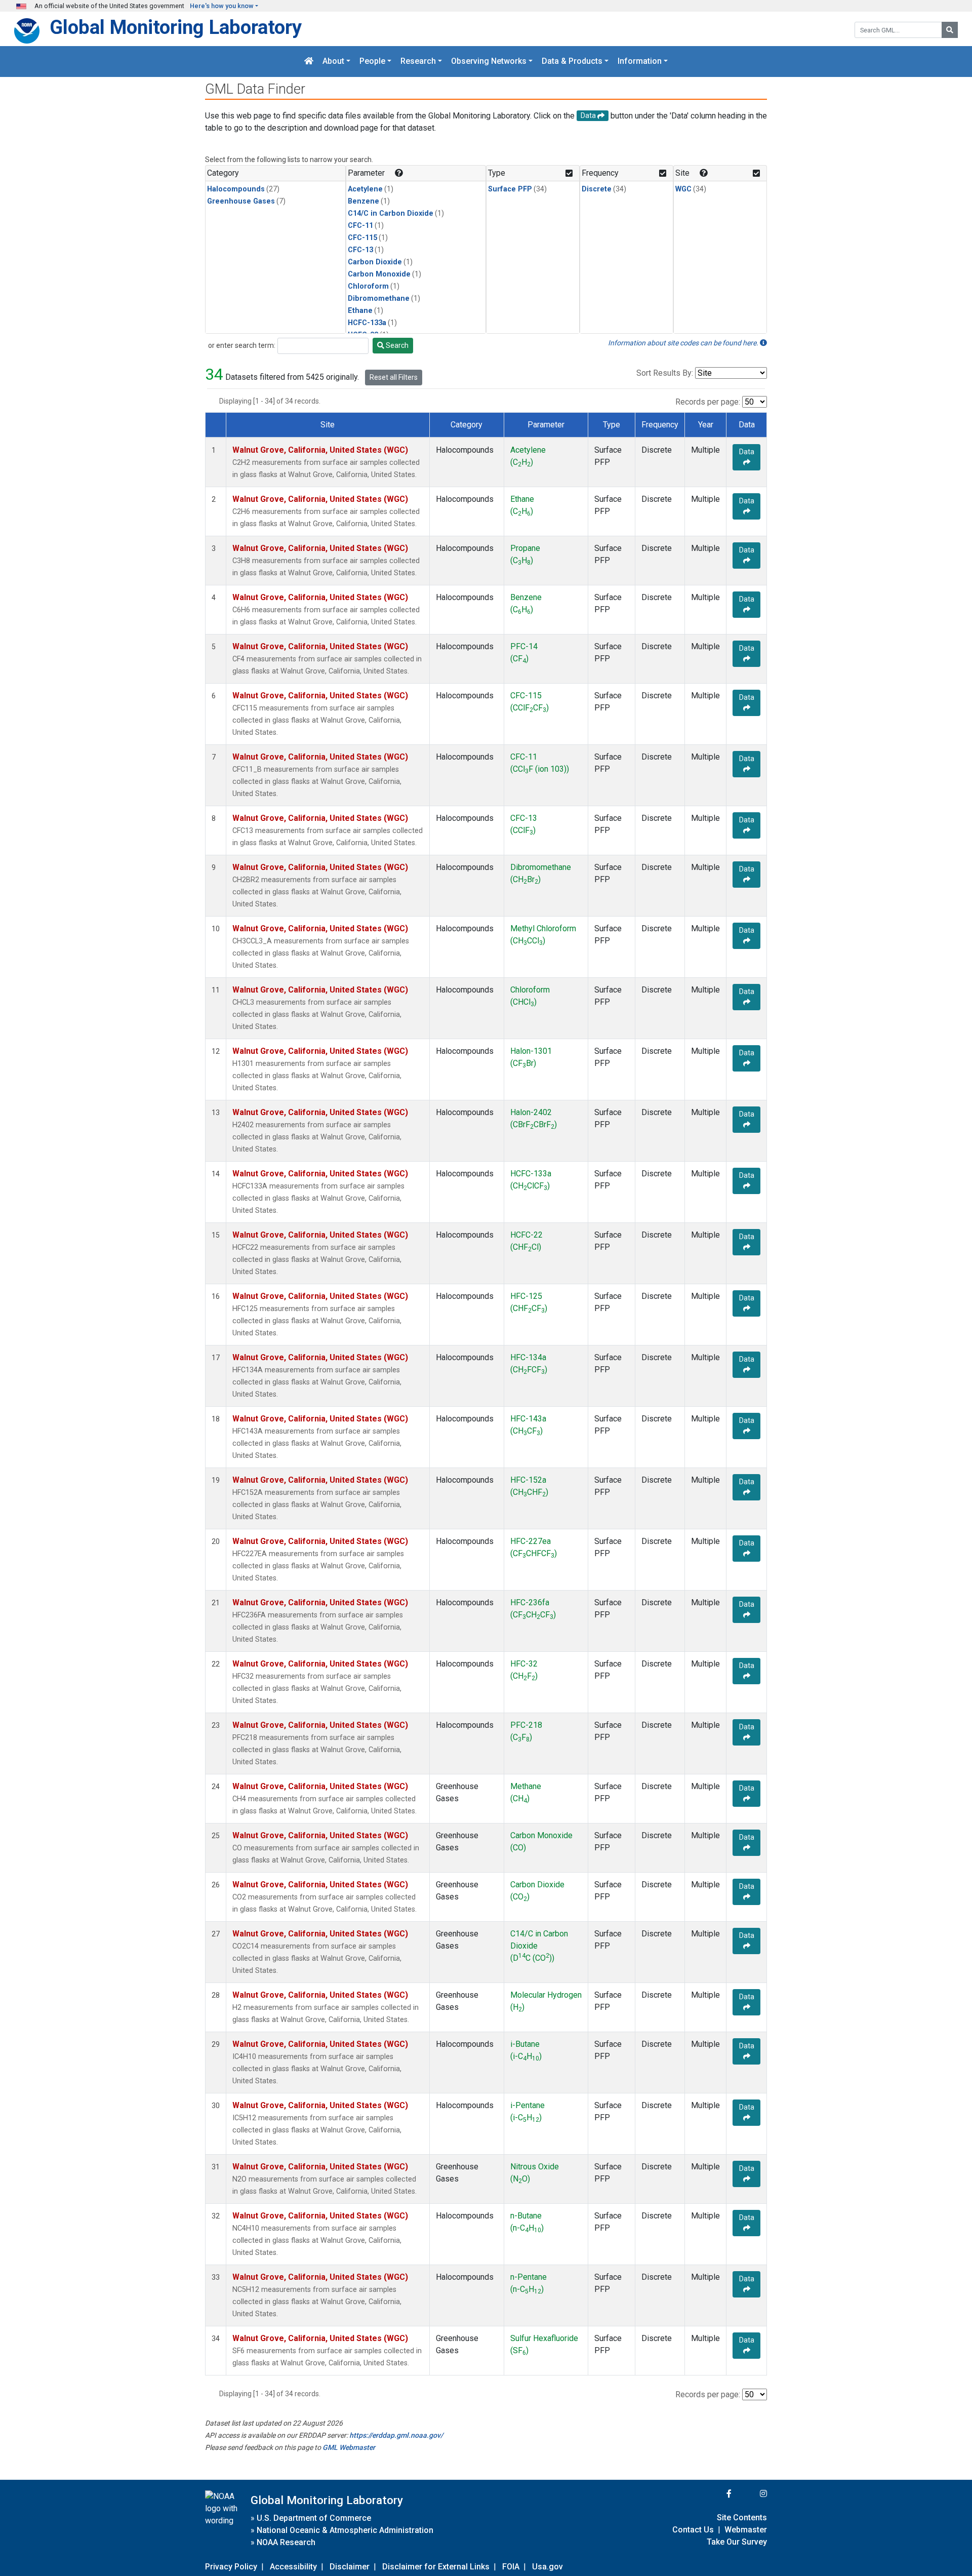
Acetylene (365, 189)
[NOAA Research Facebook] (715, 2494)
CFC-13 (360, 250)
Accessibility (293, 2567)
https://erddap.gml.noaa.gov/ (396, 2435)
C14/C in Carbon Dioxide (391, 213)
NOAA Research (286, 2542)
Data (747, 452)
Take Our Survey (737, 2542)
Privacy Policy (231, 2567)
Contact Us (693, 2530)
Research (418, 62)
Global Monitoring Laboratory (176, 27)
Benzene (363, 201)
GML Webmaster (349, 2447)
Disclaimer (350, 2567)
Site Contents (742, 2518)
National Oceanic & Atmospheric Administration (345, 2530)
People (372, 62)
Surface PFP (510, 189)
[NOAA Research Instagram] (750, 2494)
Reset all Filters (394, 377)
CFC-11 (360, 226)
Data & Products (572, 62)
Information (640, 62)
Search (396, 345)
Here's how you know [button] (222, 6)
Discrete (597, 189)
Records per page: (708, 402)
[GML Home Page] (309, 62)
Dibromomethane (379, 299)
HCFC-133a (367, 323)
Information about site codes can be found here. (684, 343)
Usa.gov (548, 2567)
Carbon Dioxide (375, 262)
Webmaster (746, 2530)
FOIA (511, 2567)
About (333, 62)
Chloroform (368, 286)
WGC (683, 189)
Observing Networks (489, 62)
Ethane (360, 311)
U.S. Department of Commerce (314, 2518)
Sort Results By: (665, 373)
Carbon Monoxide (379, 274)
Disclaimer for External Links (436, 2567)
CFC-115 (362, 238)
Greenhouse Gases (241, 201)
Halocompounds (236, 189)
